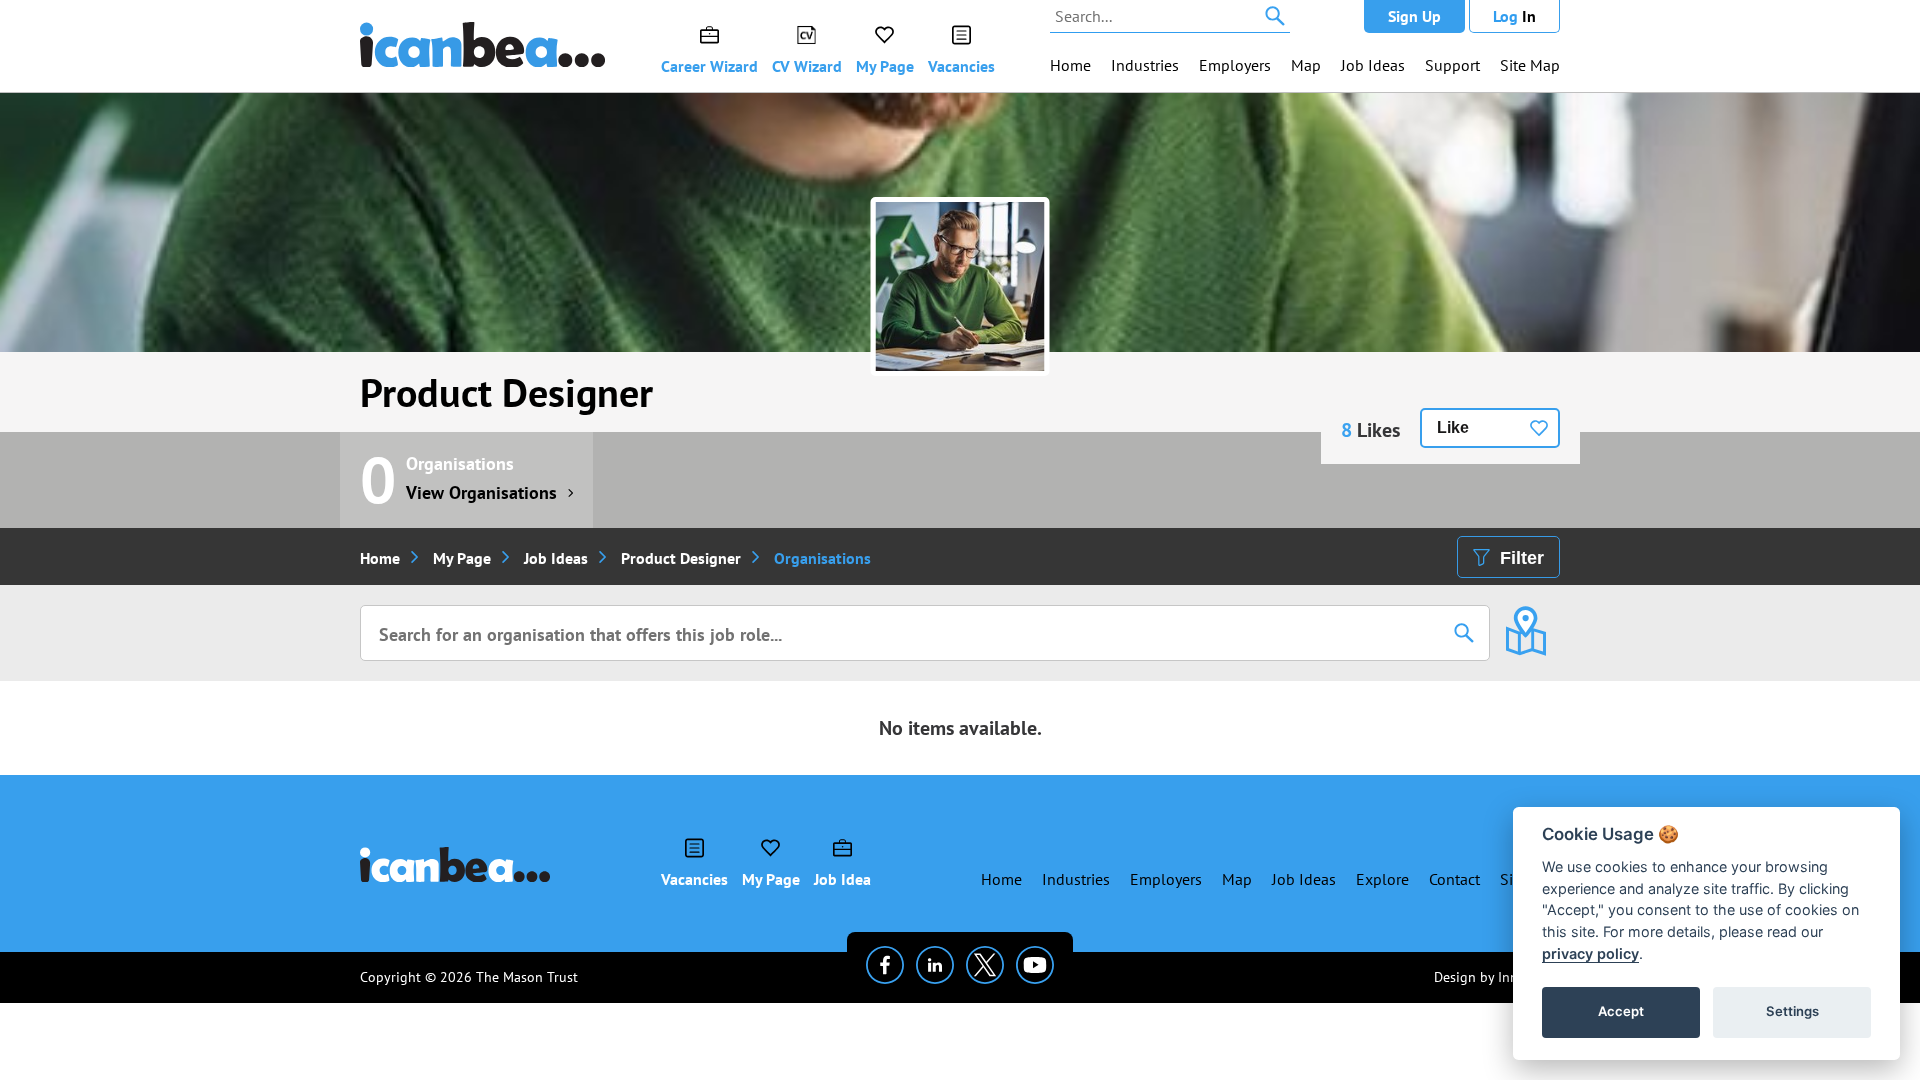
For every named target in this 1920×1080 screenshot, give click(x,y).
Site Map (1530, 65)
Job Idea (842, 879)
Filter (1522, 558)
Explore (1382, 879)
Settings (1792, 1011)
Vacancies (961, 66)
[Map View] (1525, 617)
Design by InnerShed (1497, 977)
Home (1070, 65)
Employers (1235, 65)
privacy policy (1590, 953)
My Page (885, 66)
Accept (1621, 1011)
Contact (1454, 879)
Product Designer (506, 392)
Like (1453, 427)
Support (1452, 65)
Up (1414, 16)
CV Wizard (807, 66)
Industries (1145, 65)
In (1514, 16)
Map (1306, 65)
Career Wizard (709, 66)
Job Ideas (1373, 65)
